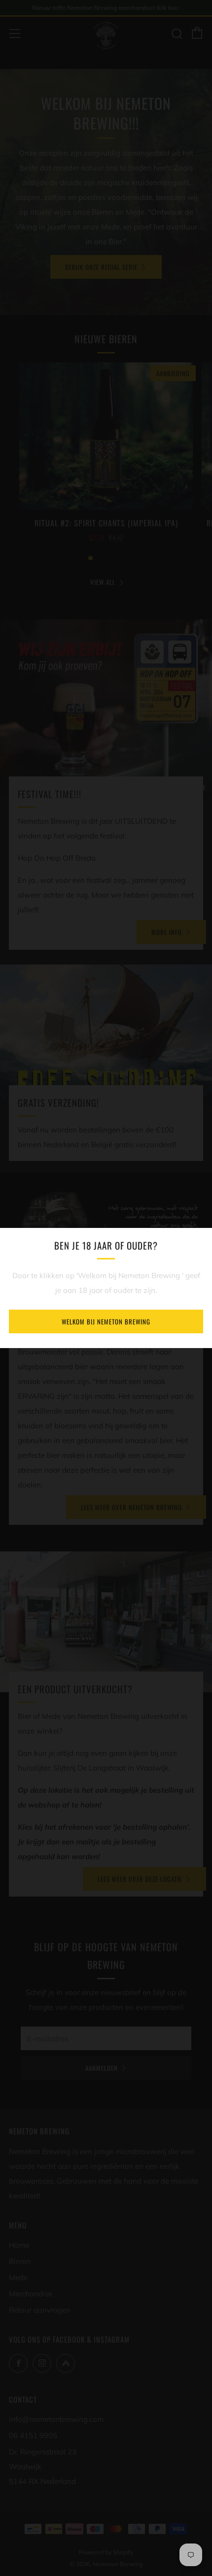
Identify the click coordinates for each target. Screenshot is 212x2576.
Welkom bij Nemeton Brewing (106, 1321)
